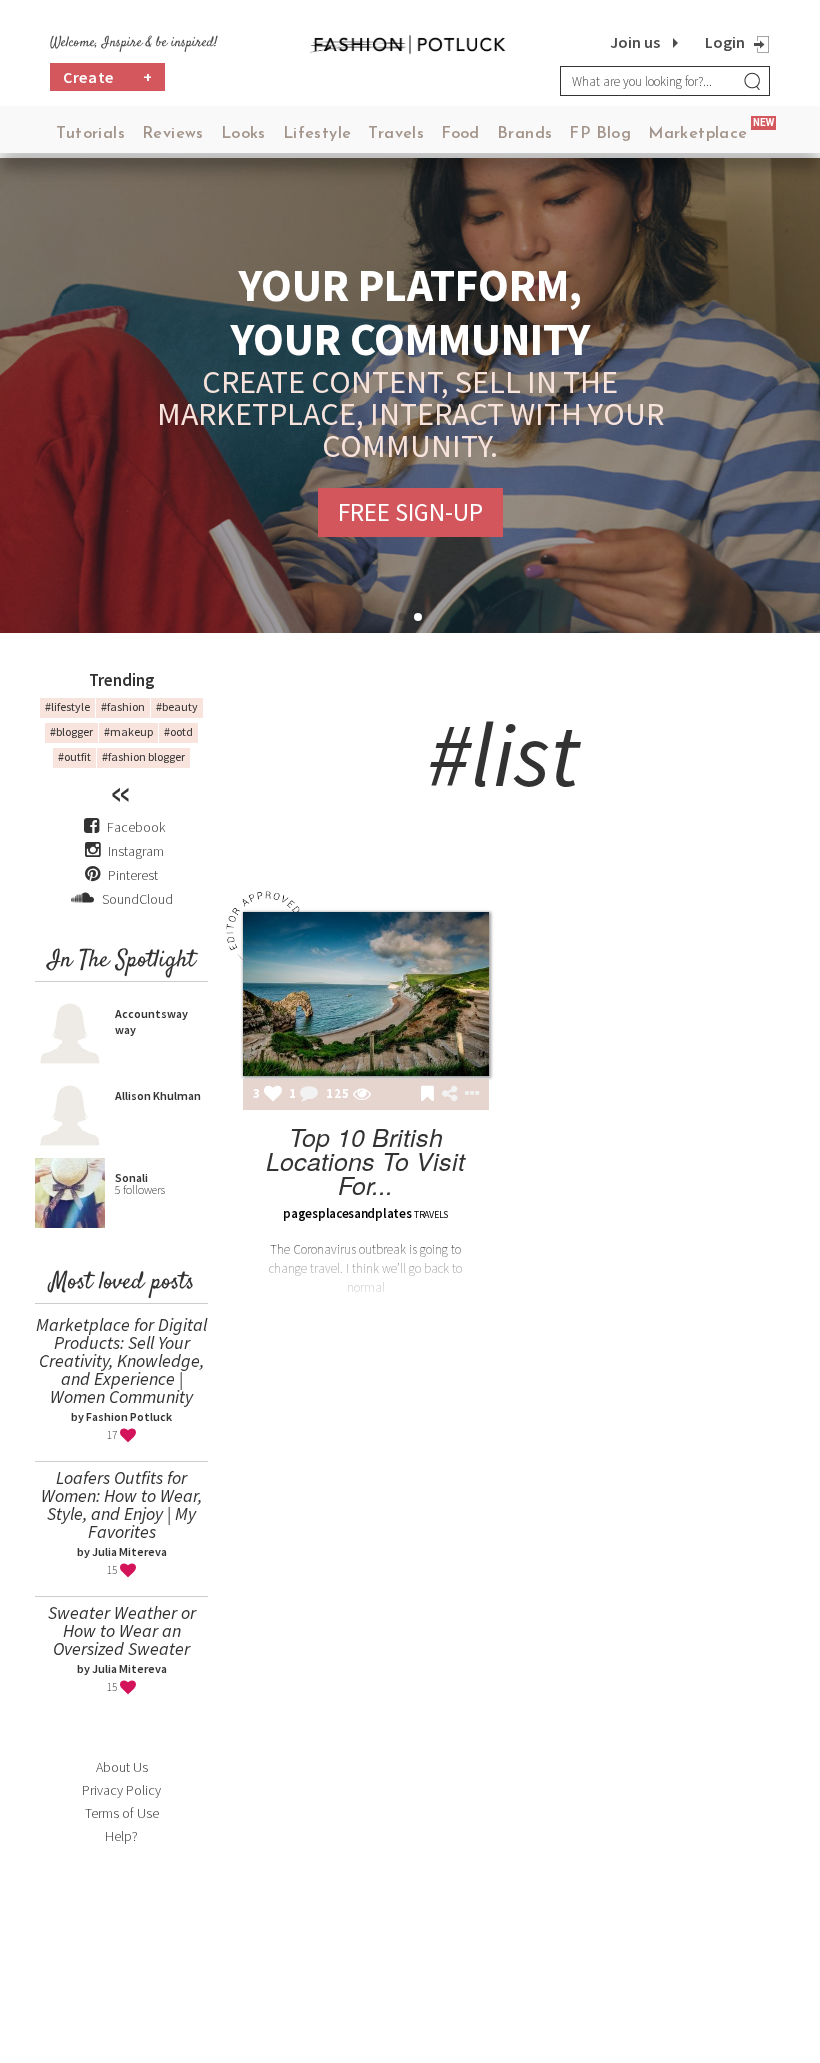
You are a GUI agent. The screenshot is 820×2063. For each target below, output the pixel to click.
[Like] (273, 1095)
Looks (243, 134)
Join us (635, 42)
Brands (524, 134)
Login (725, 42)
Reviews (173, 134)
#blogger (71, 731)
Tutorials (90, 134)
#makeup (128, 731)
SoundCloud (136, 899)
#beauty (177, 706)
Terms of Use (122, 1813)
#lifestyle (67, 706)
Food (460, 134)
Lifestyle (317, 134)
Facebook (136, 827)
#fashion (123, 706)
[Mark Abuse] (468, 1095)
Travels (396, 134)
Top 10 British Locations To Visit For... (365, 1160)
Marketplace (697, 134)
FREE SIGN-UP (410, 512)
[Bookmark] (427, 1095)
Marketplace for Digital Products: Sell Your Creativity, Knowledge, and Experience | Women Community (121, 1360)
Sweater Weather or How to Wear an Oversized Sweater (122, 1630)
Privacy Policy (121, 1790)
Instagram (136, 851)
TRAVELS (431, 1214)
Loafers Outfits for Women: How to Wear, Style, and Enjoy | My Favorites (121, 1504)
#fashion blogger (143, 756)
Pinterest (131, 875)
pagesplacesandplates (347, 1213)
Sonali (131, 1177)
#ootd (178, 731)
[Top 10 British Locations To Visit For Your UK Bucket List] (366, 994)
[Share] (449, 1094)
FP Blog (600, 134)
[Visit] (362, 1095)
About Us (122, 1767)
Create (108, 77)
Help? (121, 1836)
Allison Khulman (158, 1095)
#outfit (74, 756)
